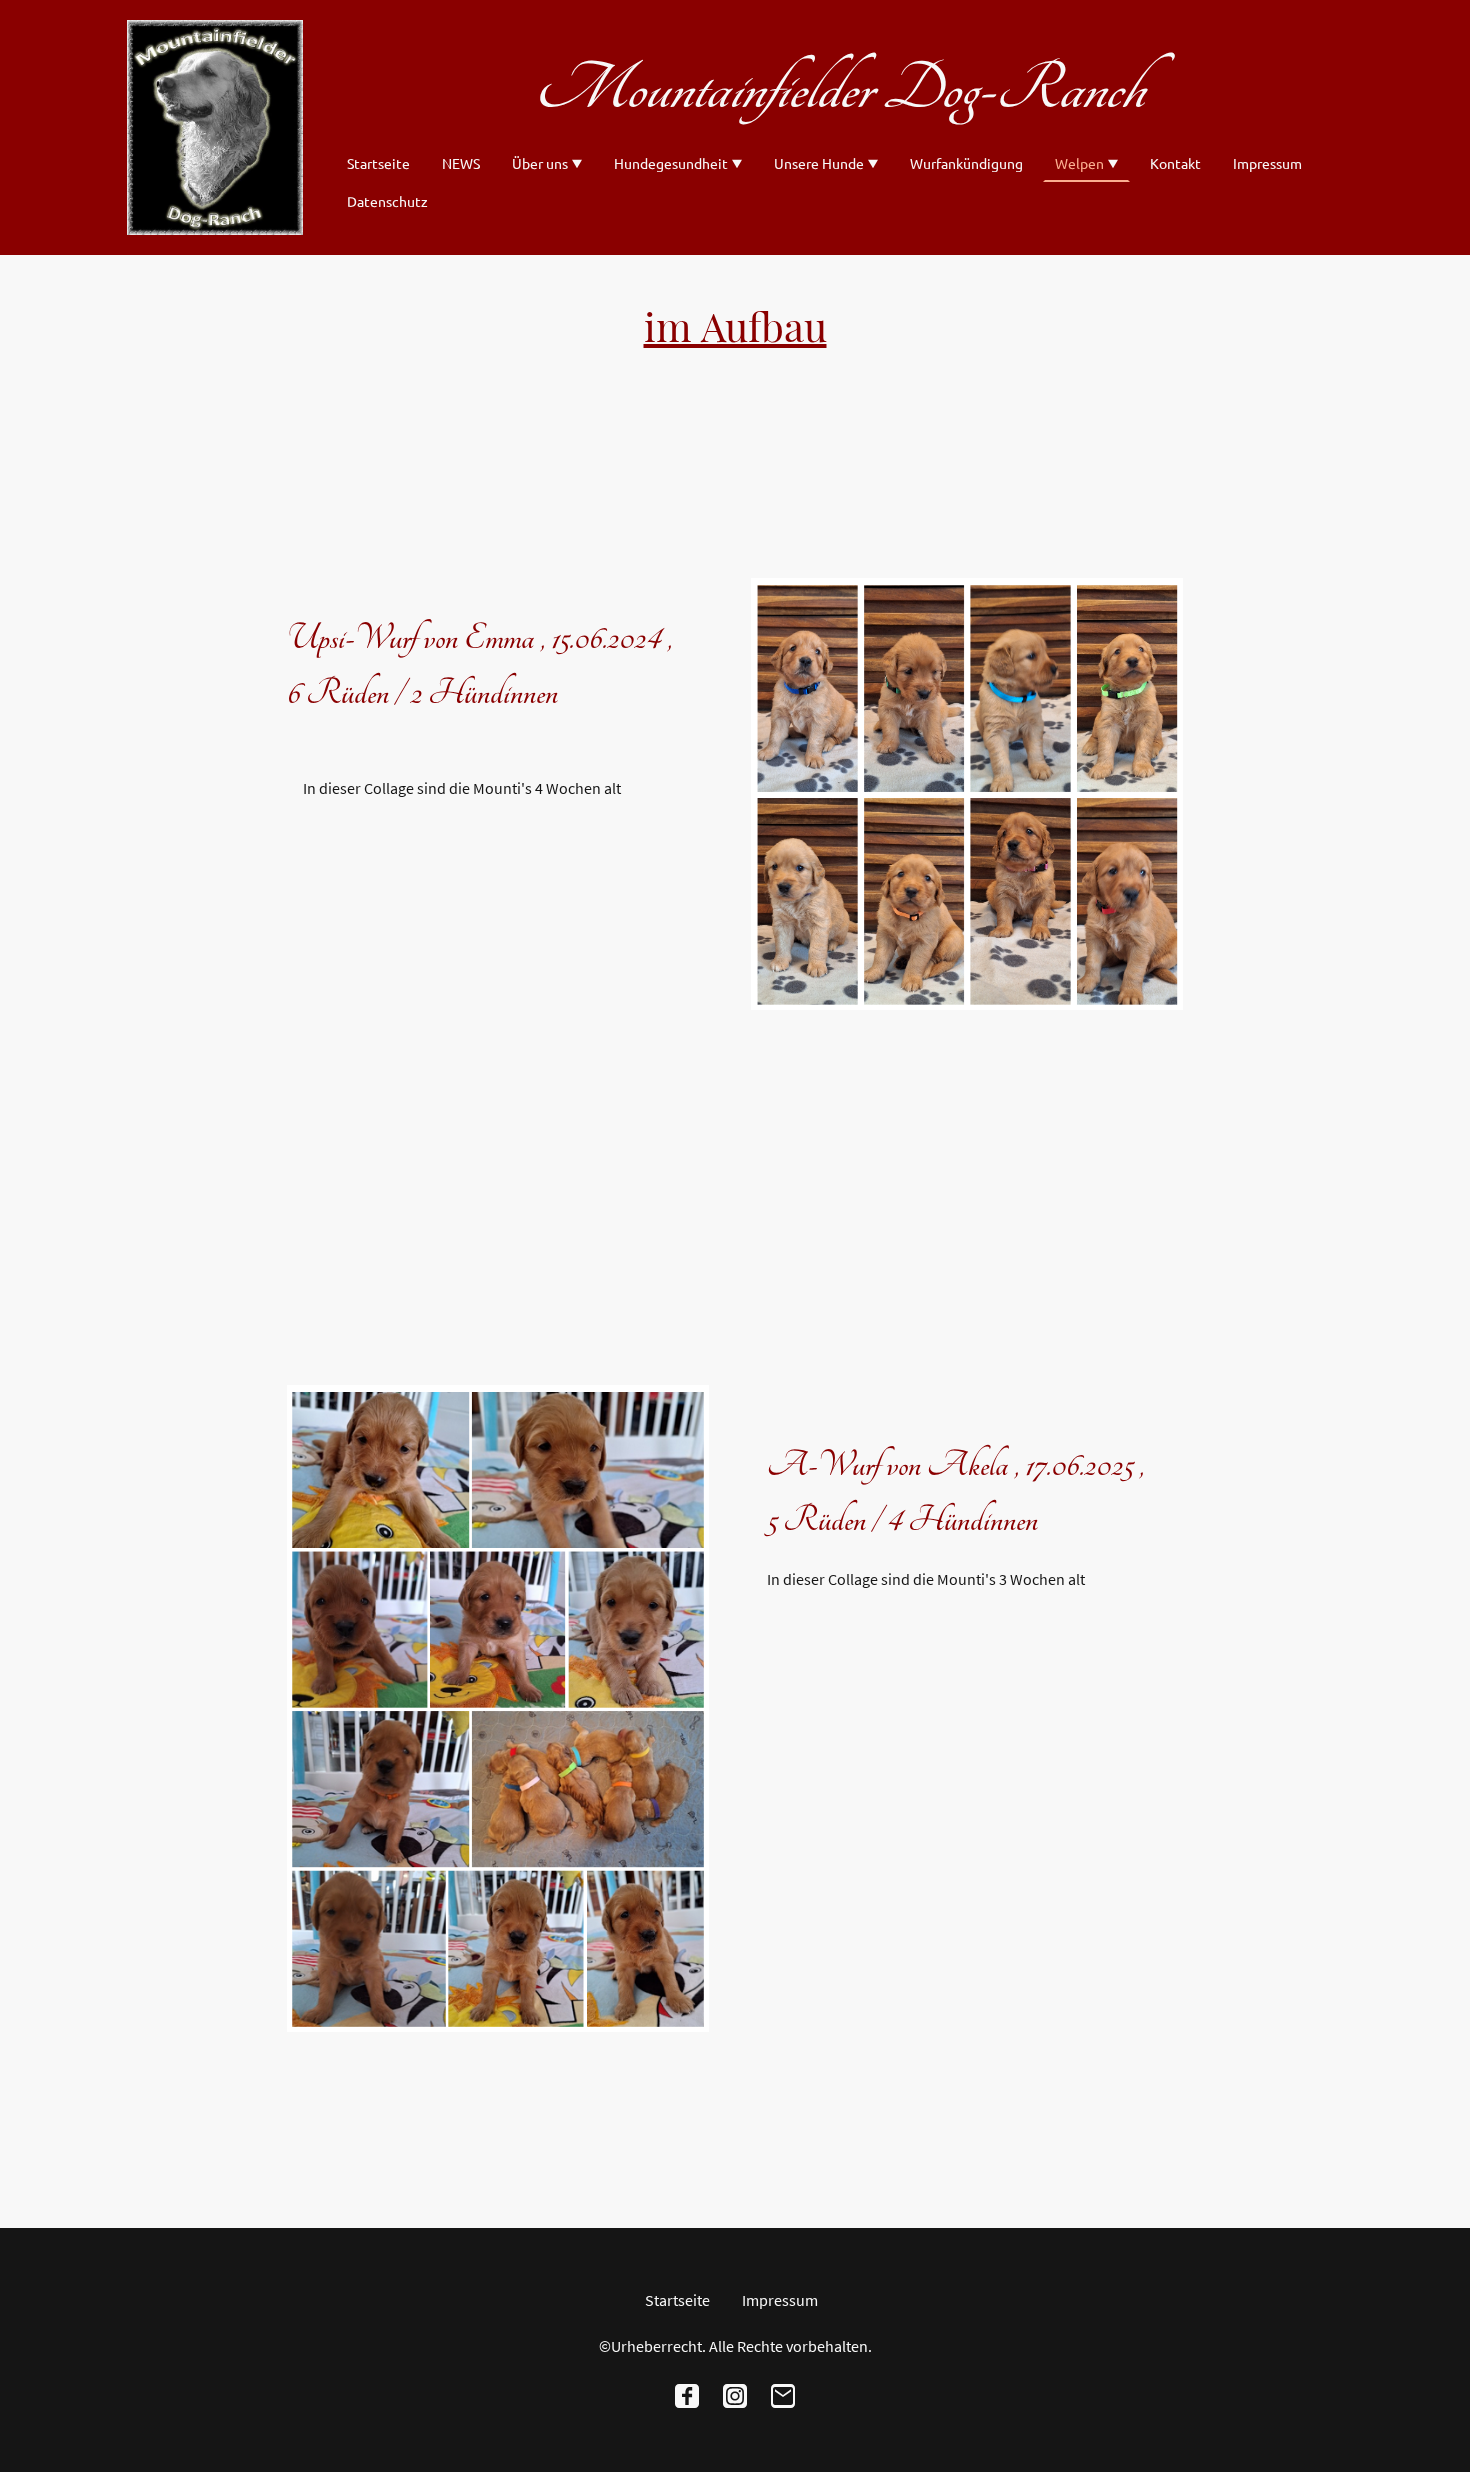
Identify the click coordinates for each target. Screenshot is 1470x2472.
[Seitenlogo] (215, 127)
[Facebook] (687, 2396)
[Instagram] (735, 2396)
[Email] (783, 2396)
